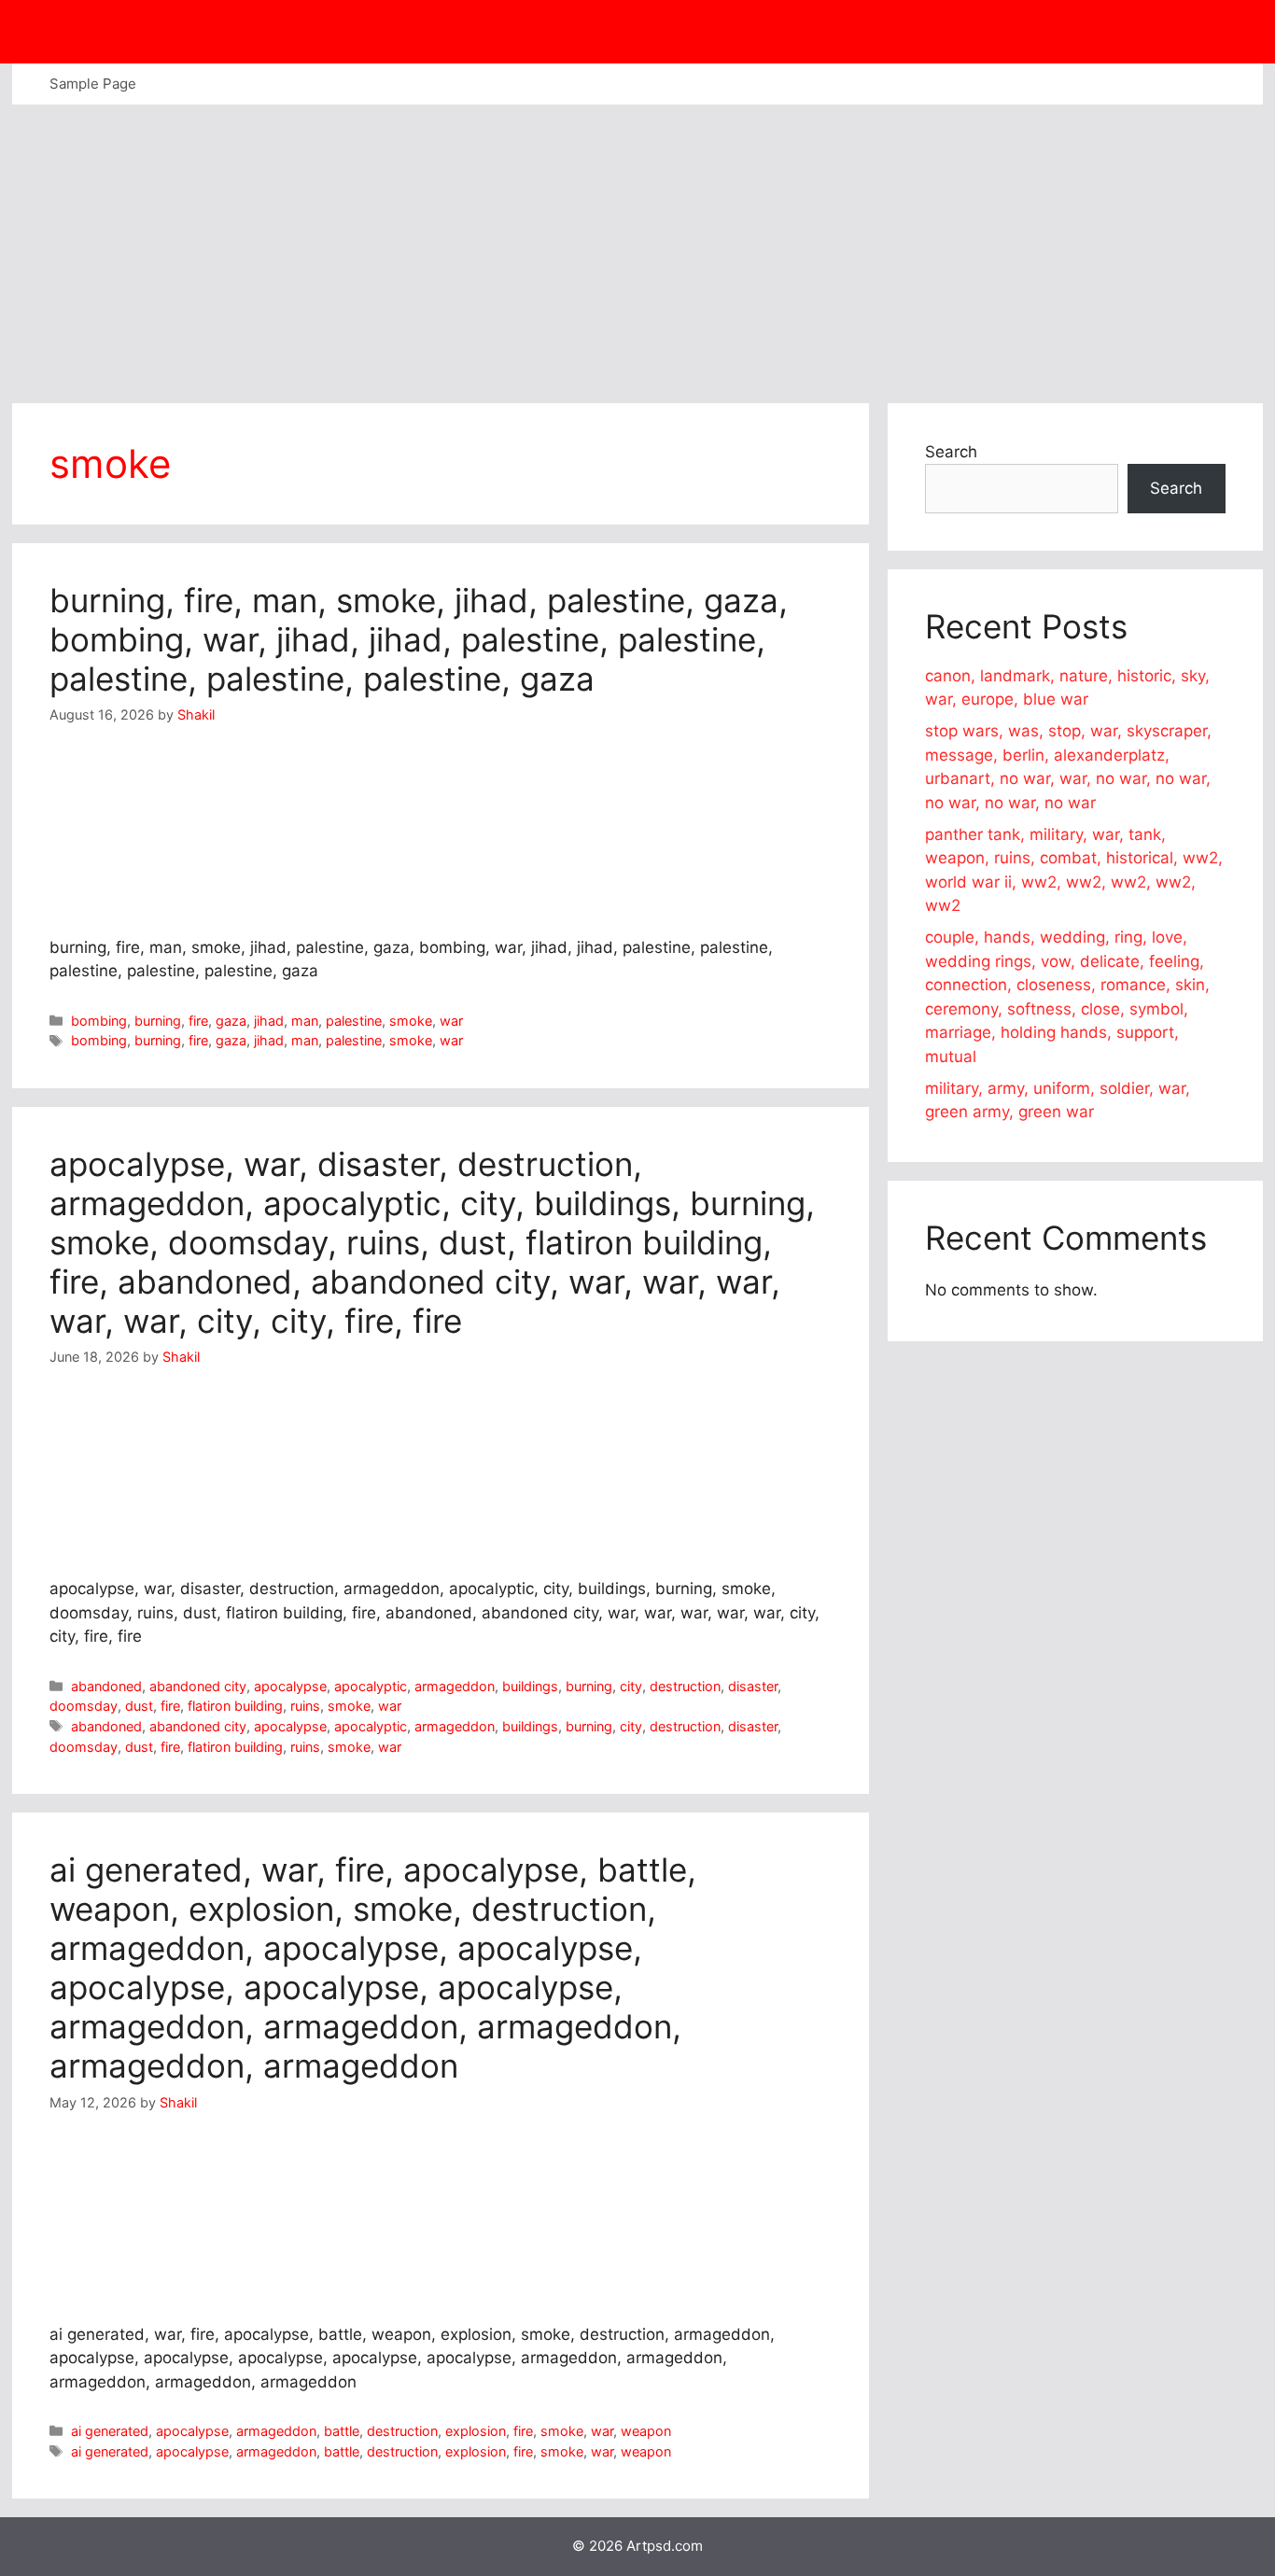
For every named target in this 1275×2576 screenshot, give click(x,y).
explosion (476, 2431)
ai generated (110, 2431)
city (631, 1686)
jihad (269, 1021)
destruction (685, 1686)
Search (951, 452)
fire (198, 1021)
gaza (231, 1021)
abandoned (106, 1686)
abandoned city (198, 1686)
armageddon (455, 1686)
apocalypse (290, 1686)
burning (158, 1021)
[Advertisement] (637, 245)
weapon (646, 2431)
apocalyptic (371, 1686)
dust (139, 1706)
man (305, 1021)
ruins (305, 1706)
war (451, 1021)
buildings (530, 1686)
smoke (411, 1021)
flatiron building (235, 1706)
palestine (354, 1021)
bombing (99, 1021)
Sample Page (93, 84)
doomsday (84, 1706)
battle (342, 2431)
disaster (753, 1686)
